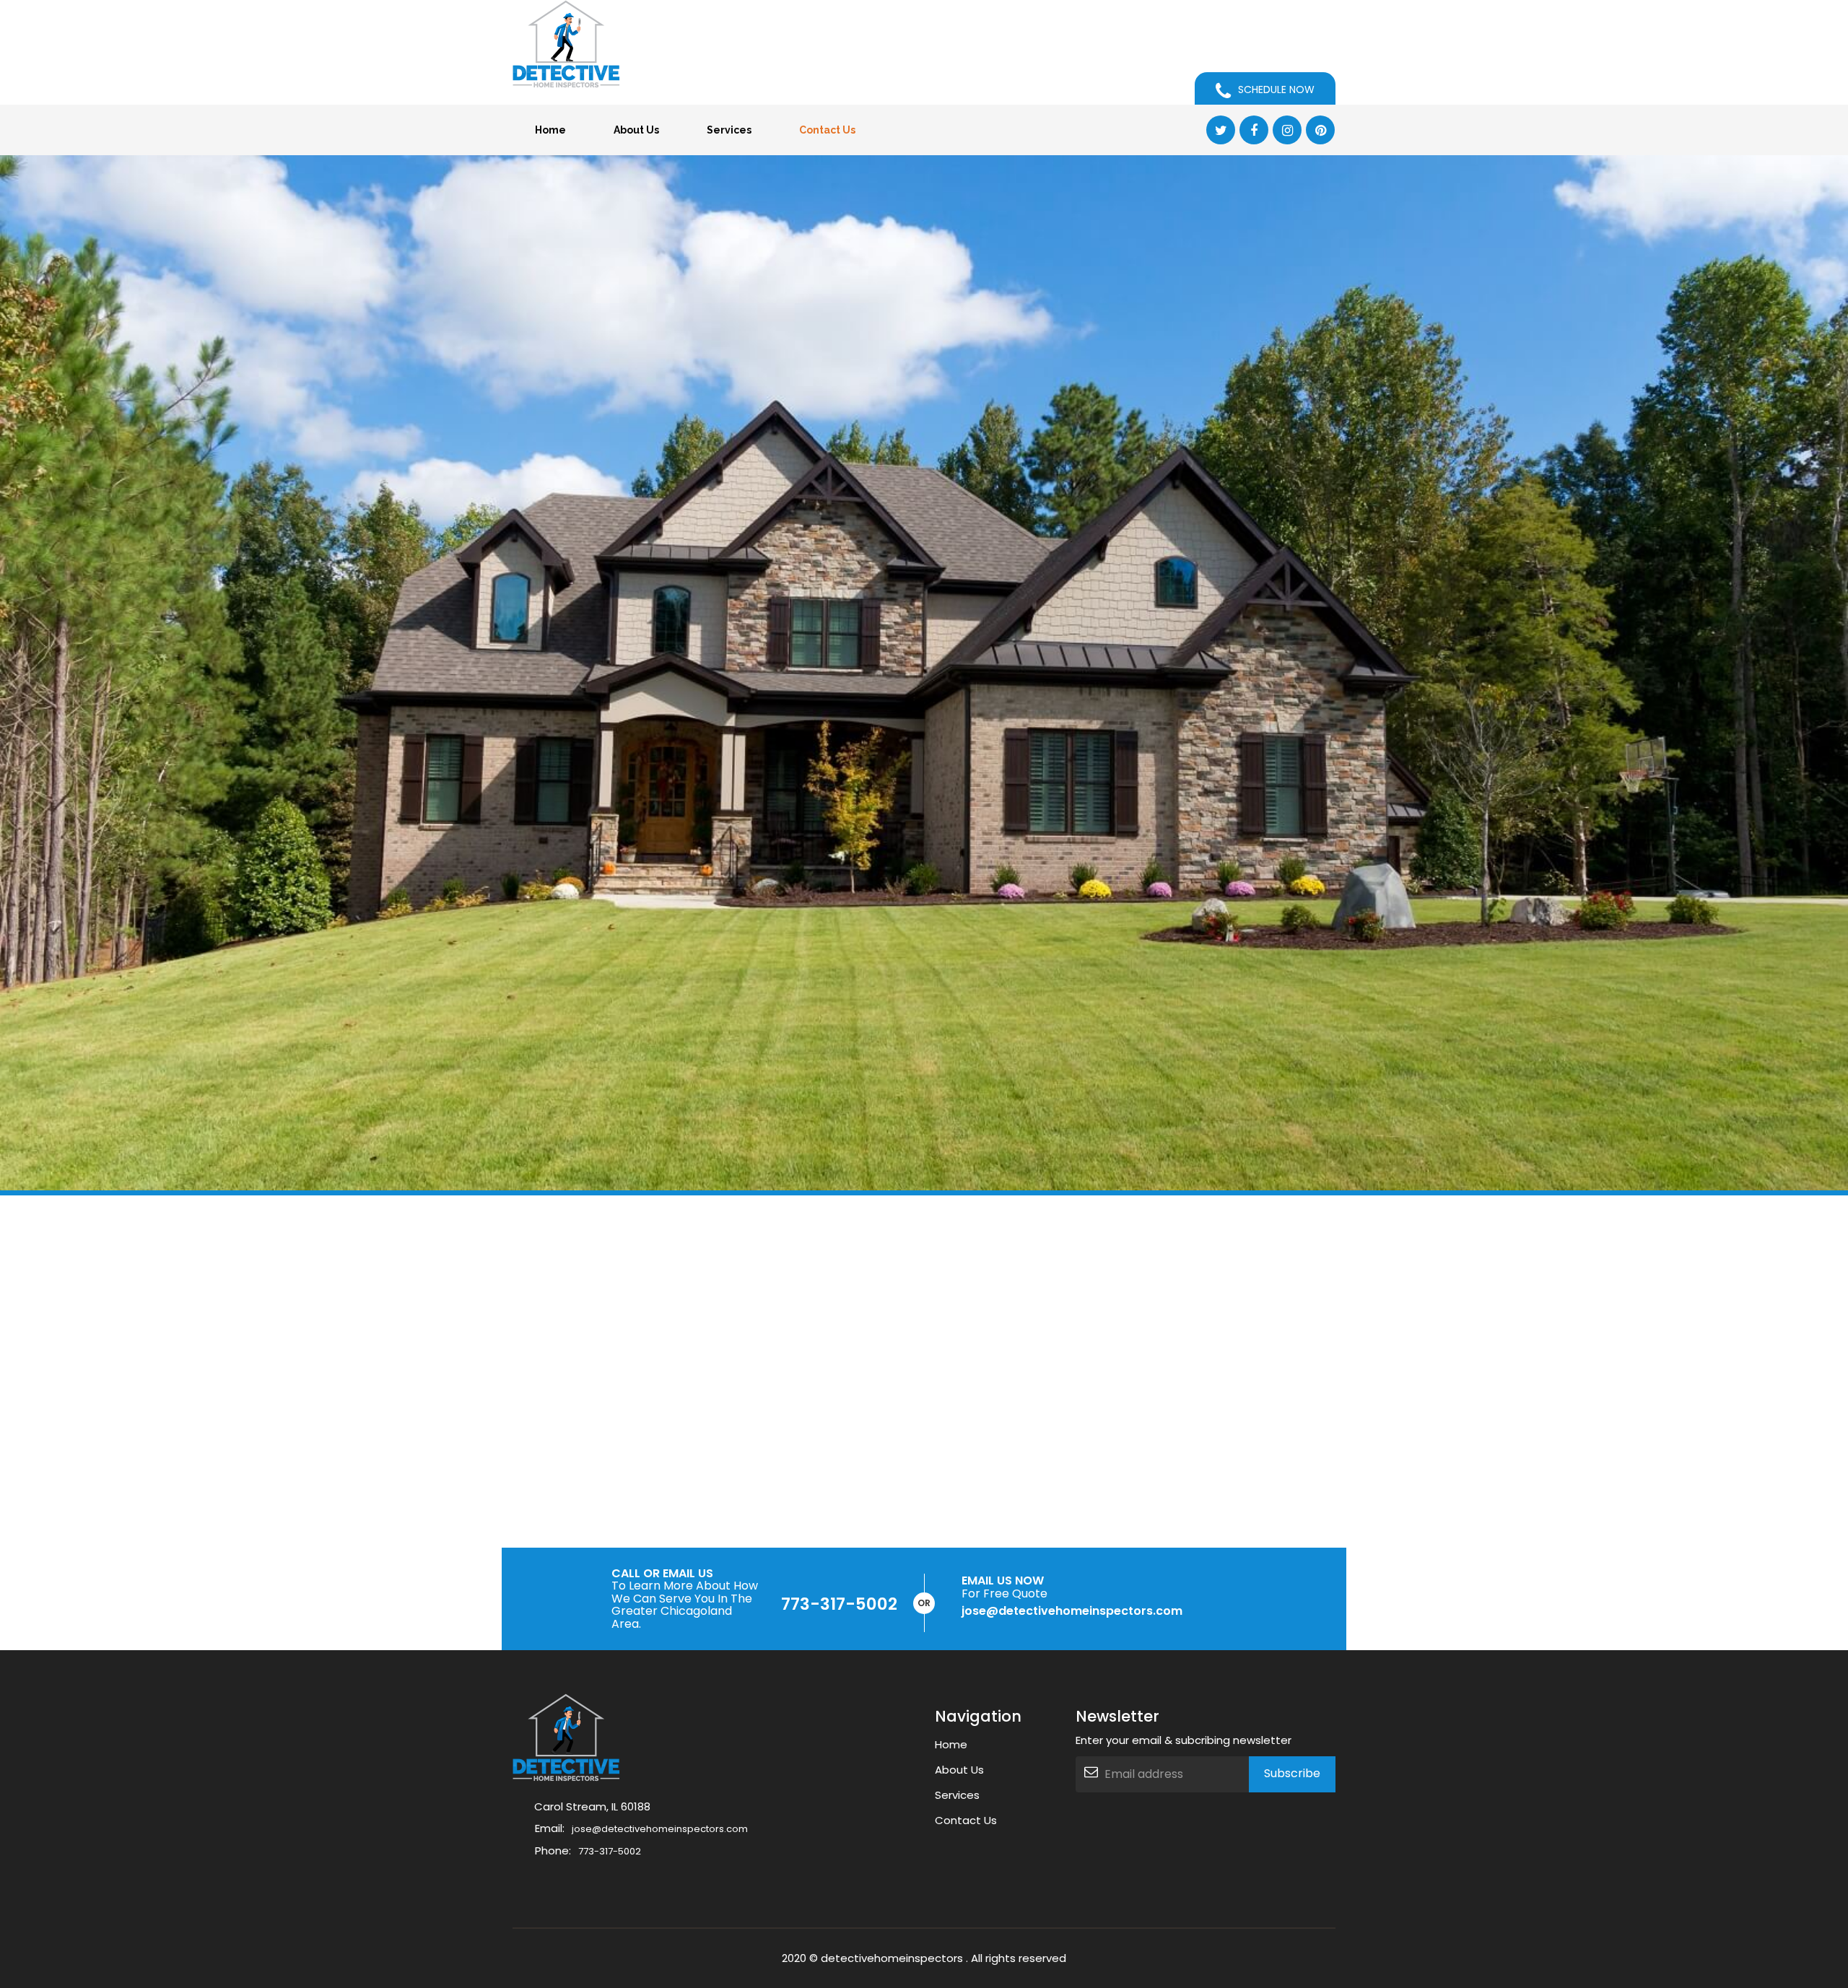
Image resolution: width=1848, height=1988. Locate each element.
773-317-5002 (839, 1604)
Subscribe (1292, 1773)
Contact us (827, 130)
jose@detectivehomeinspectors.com (660, 1829)
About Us (959, 1770)
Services (729, 130)
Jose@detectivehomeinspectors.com (1072, 1611)
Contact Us (966, 1820)
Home (550, 130)
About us (636, 130)
